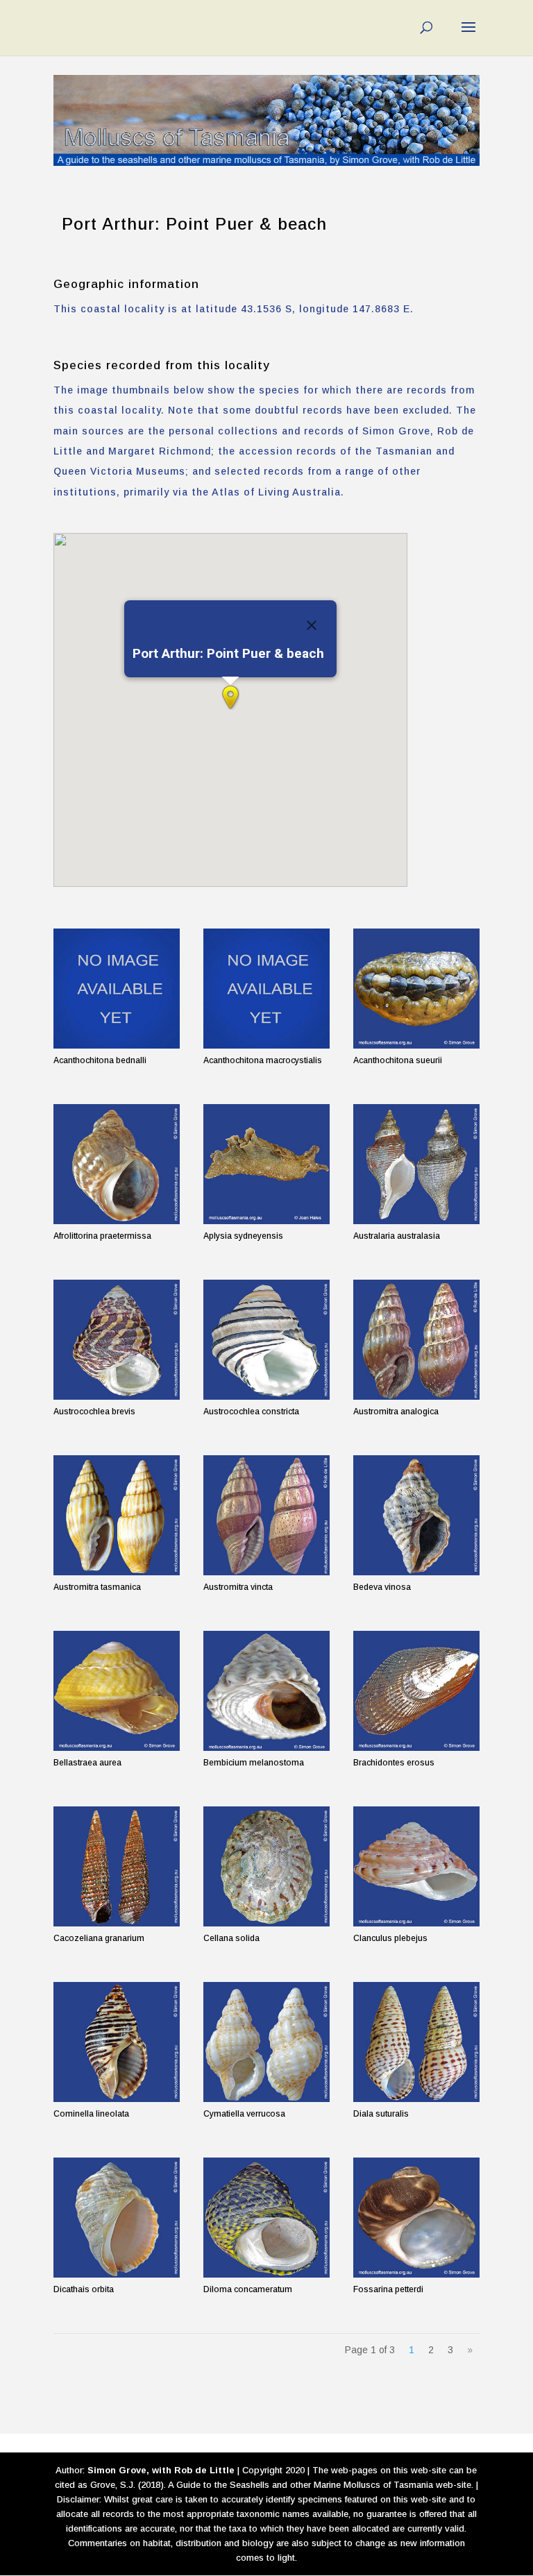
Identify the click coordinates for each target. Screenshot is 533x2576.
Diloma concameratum (248, 2289)
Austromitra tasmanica (97, 1587)
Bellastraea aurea (87, 1763)
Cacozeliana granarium (99, 1938)
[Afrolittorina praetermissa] (117, 1164)
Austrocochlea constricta (251, 1412)
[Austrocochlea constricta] (266, 1340)
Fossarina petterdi (388, 2289)
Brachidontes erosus (394, 1763)
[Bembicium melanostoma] (266, 1691)
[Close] (312, 625)
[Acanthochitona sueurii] (416, 989)
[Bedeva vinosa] (416, 1515)
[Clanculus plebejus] (416, 1866)
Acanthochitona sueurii (398, 1060)
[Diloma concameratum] (266, 2218)
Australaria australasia (397, 1236)
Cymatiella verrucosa (244, 2114)
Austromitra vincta (238, 1587)
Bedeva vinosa (382, 1587)
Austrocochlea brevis (94, 1412)
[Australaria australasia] (416, 1164)
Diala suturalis (381, 2114)
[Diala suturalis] (416, 2042)
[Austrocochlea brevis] (117, 1340)
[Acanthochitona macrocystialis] (266, 989)
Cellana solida (231, 1938)
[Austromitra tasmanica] (117, 1515)
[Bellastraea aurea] (117, 1691)
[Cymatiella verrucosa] (266, 2042)
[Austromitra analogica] (416, 1340)
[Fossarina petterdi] (416, 2218)
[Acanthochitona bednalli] (117, 989)
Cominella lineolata (91, 2114)
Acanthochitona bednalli (100, 1060)
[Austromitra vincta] (266, 1515)
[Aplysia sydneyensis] (266, 1164)
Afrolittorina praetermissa (102, 1236)
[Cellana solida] (266, 1866)
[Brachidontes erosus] (416, 1691)
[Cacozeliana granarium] (117, 1866)
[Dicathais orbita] (117, 2218)
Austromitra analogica (396, 1412)
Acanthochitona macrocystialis (263, 1060)
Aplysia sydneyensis (243, 1236)
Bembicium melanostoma (254, 1763)
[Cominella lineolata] (117, 2042)
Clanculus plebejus (390, 1938)
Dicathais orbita (84, 2289)
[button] (230, 697)
